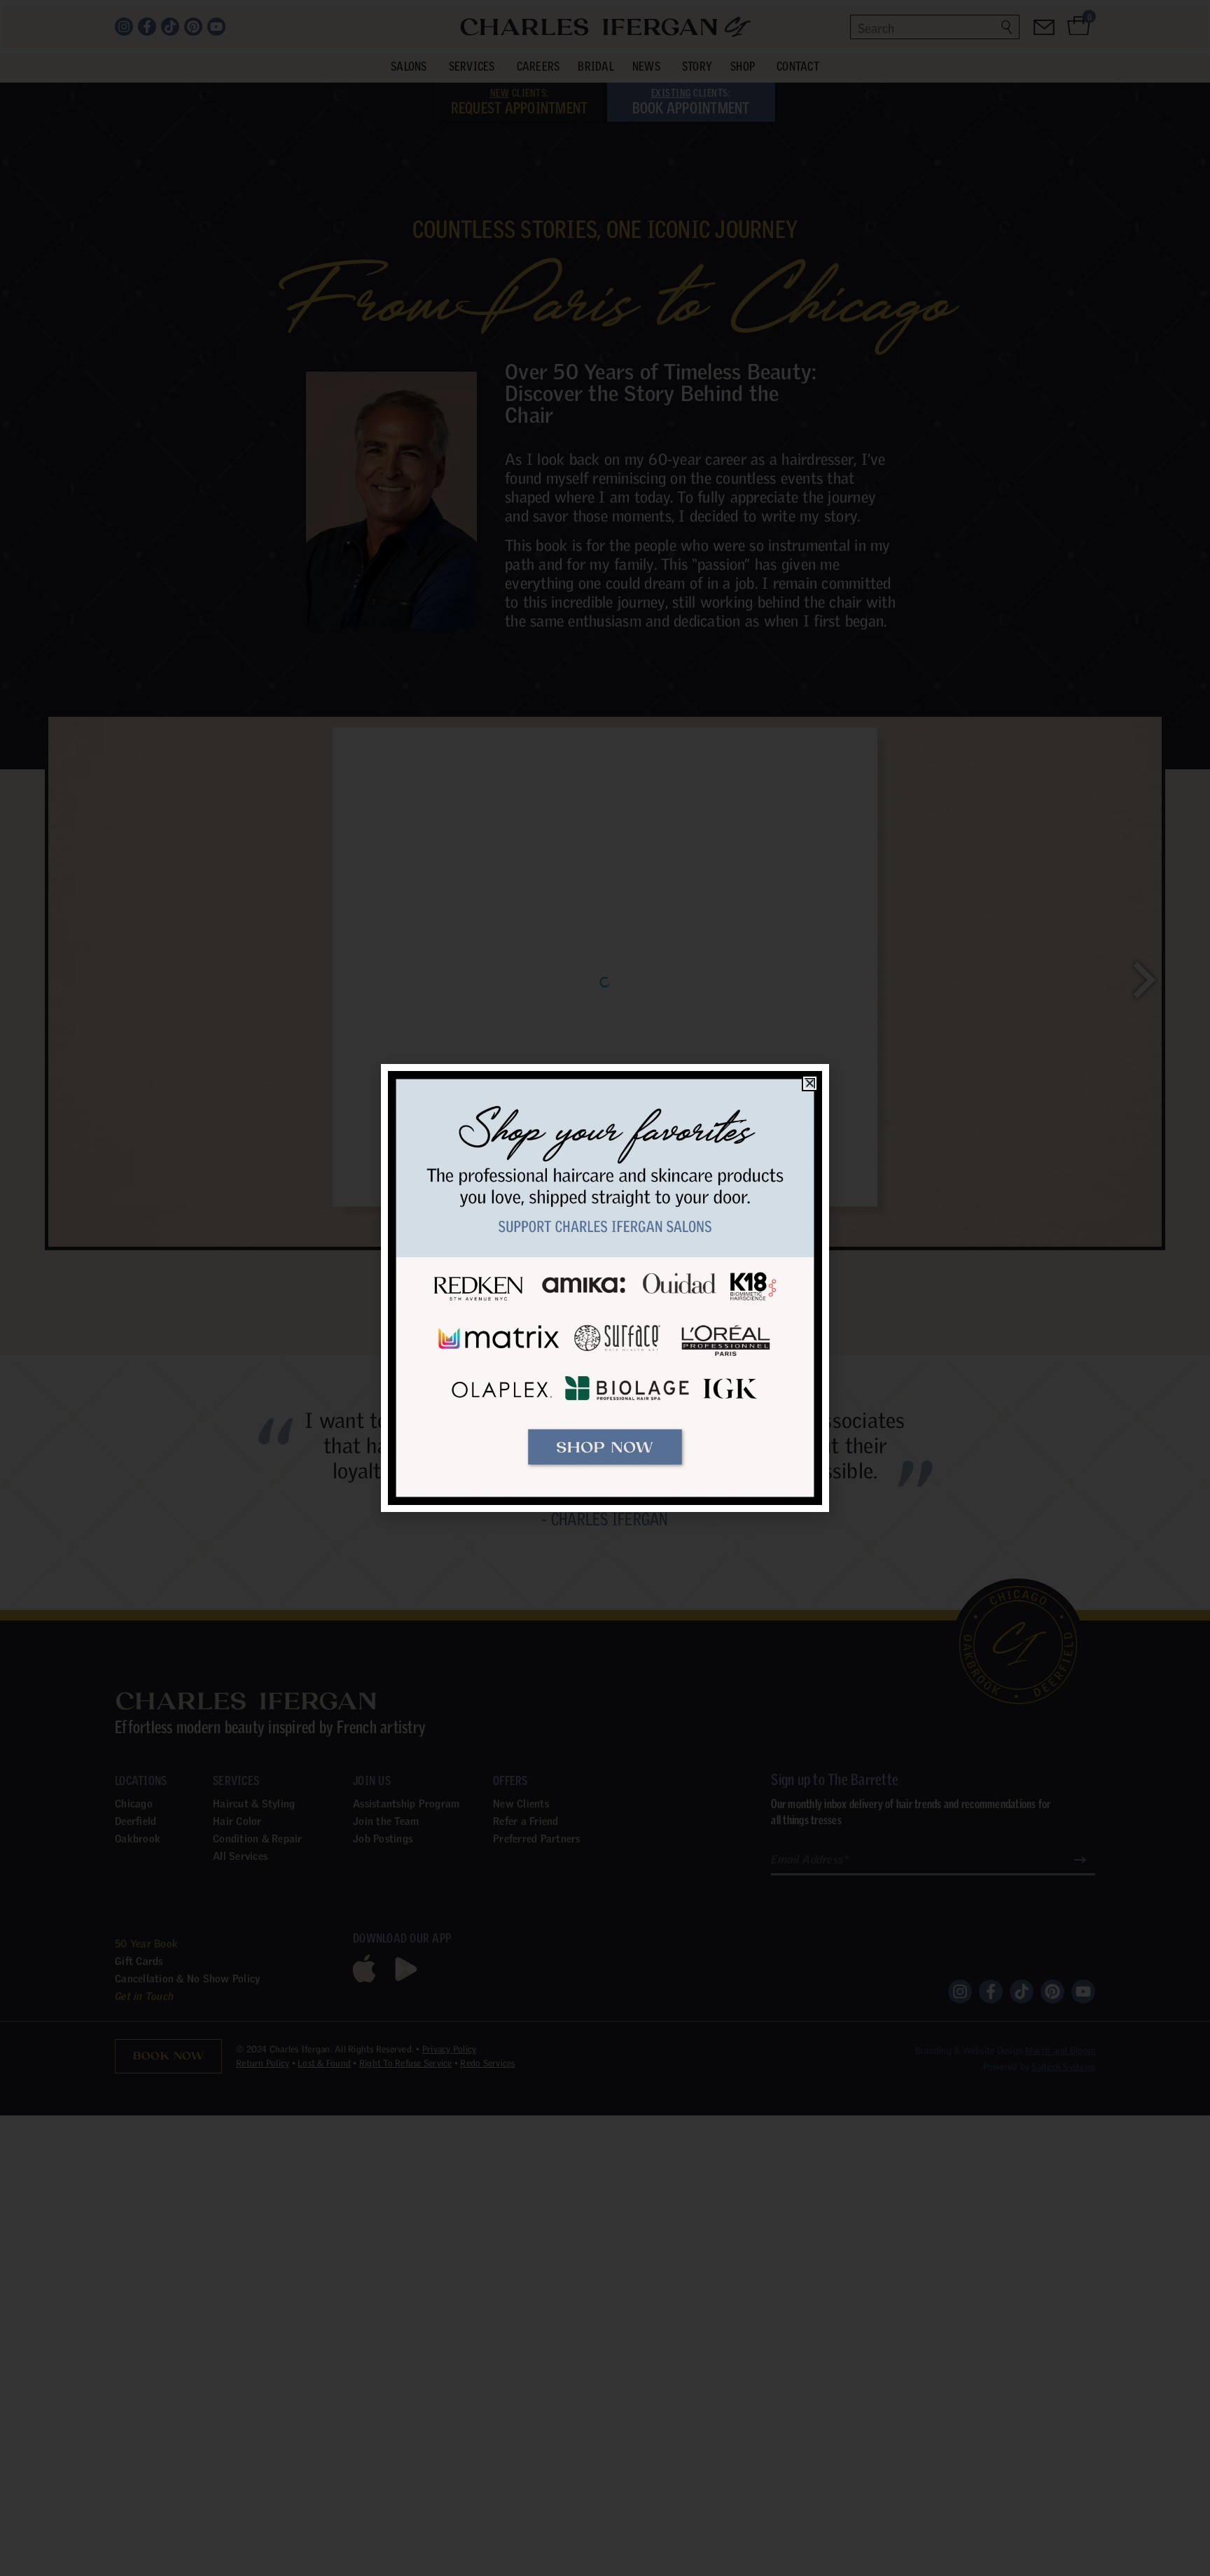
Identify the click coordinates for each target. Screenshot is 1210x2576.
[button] (810, 1083)
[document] (605, 1288)
